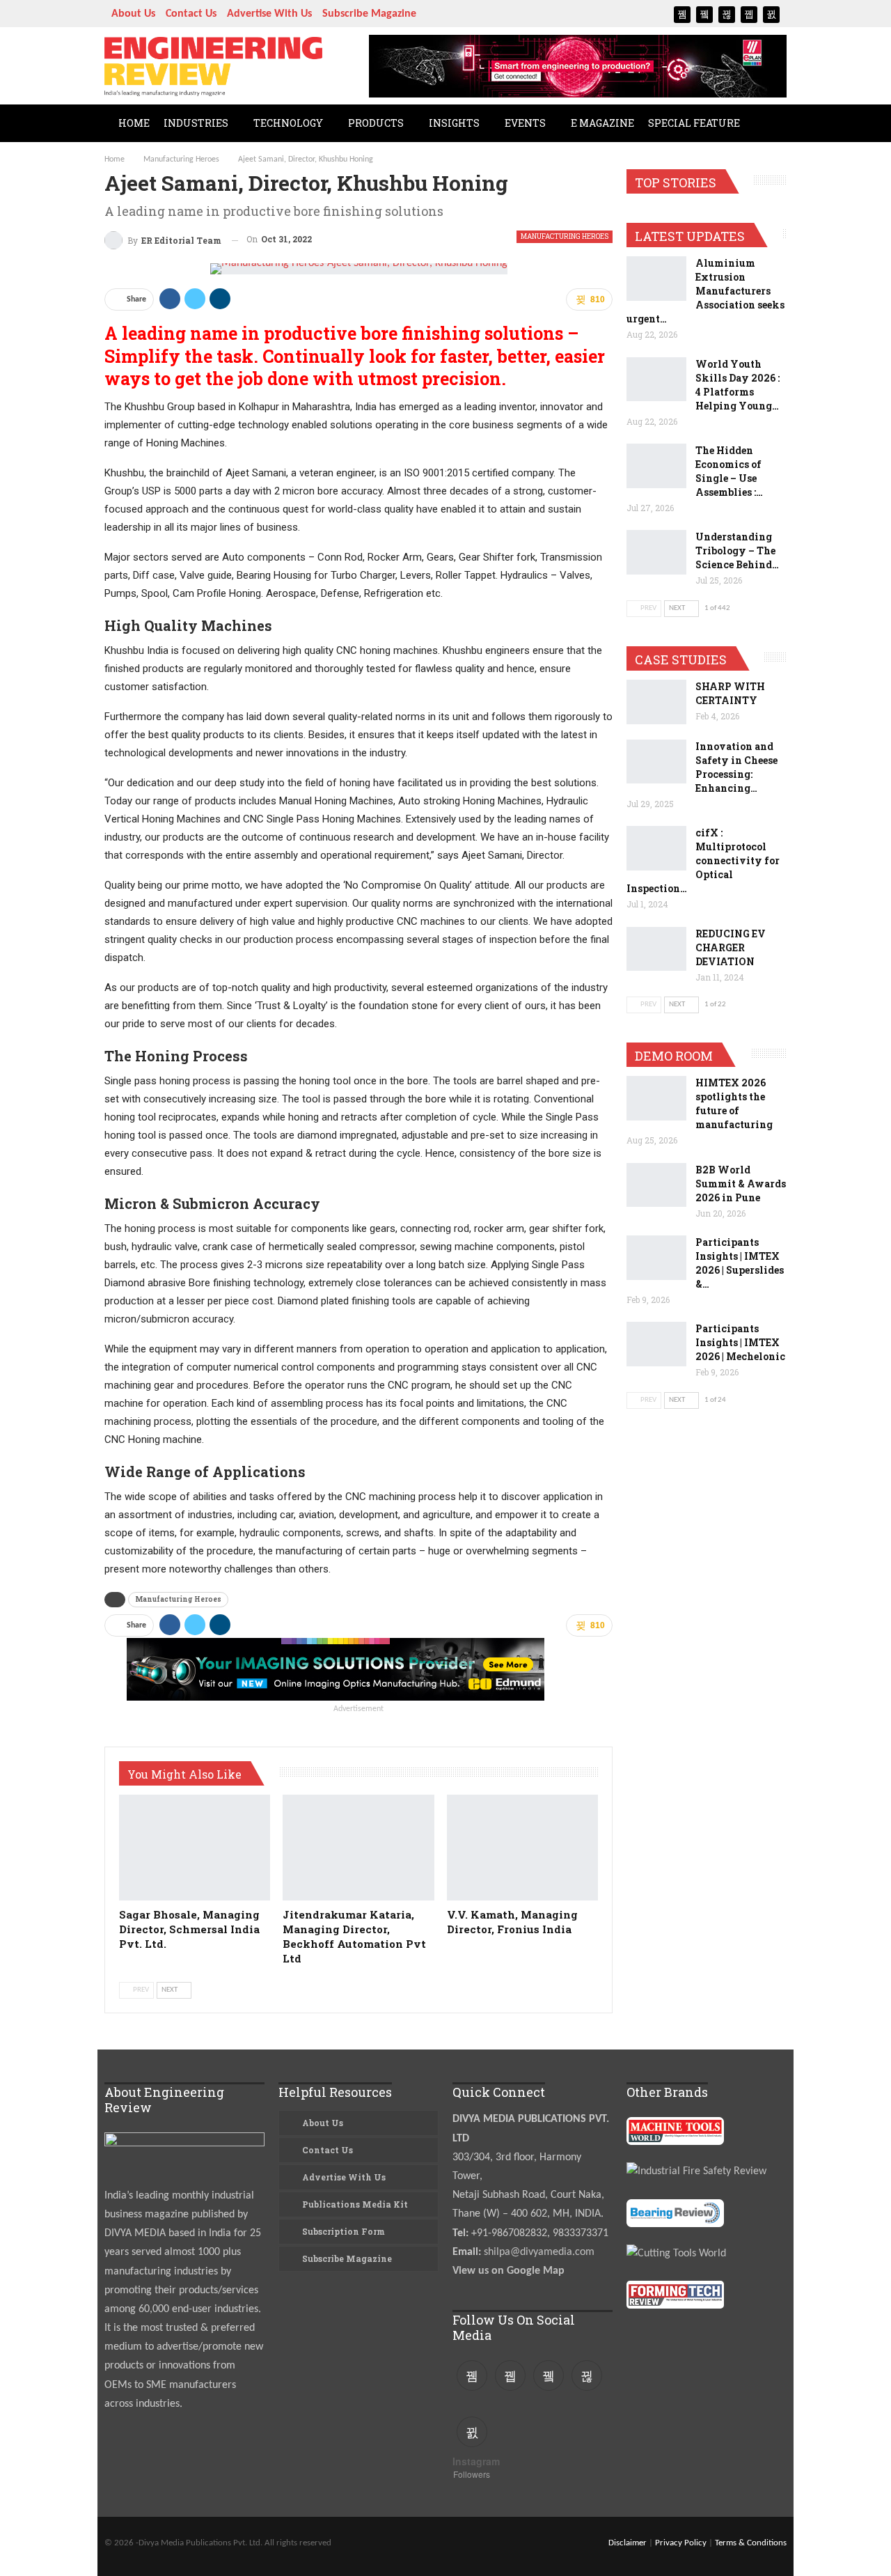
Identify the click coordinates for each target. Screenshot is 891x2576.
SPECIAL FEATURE (694, 123)
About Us (133, 14)
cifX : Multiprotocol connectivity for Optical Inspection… (703, 860)
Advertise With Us (269, 14)
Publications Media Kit (355, 2204)
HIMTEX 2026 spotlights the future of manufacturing (734, 1103)
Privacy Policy (681, 2543)
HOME (134, 123)
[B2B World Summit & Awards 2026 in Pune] (656, 1185)
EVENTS (525, 123)
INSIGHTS (454, 123)
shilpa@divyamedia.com (541, 2252)
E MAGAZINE (602, 123)
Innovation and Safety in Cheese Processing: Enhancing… (736, 767)
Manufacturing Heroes (565, 236)
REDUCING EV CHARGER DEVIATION (731, 947)
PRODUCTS (376, 123)
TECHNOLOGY (288, 123)
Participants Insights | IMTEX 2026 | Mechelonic (740, 1342)
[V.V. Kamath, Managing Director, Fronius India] (522, 1848)
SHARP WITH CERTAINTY (730, 693)
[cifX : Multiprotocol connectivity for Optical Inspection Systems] (656, 848)
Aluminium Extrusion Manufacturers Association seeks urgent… (705, 291)
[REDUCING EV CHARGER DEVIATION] (656, 949)
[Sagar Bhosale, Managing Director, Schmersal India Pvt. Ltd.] (195, 1848)
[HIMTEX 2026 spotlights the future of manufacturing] (656, 1098)
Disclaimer (628, 2543)
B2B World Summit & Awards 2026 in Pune (741, 1184)
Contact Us (191, 14)
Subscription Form (344, 2231)
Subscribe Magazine (369, 14)
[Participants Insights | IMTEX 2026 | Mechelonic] (656, 1344)
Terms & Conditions (751, 2543)
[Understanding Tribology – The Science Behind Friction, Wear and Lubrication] (656, 552)
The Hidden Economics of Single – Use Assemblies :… (729, 471)
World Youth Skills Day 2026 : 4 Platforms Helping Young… (738, 385)
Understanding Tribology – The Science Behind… (737, 551)
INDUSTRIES (196, 123)
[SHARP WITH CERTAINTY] (656, 702)
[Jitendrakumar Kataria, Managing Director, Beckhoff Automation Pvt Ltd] (358, 1848)
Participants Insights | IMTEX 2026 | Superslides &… (740, 1263)
